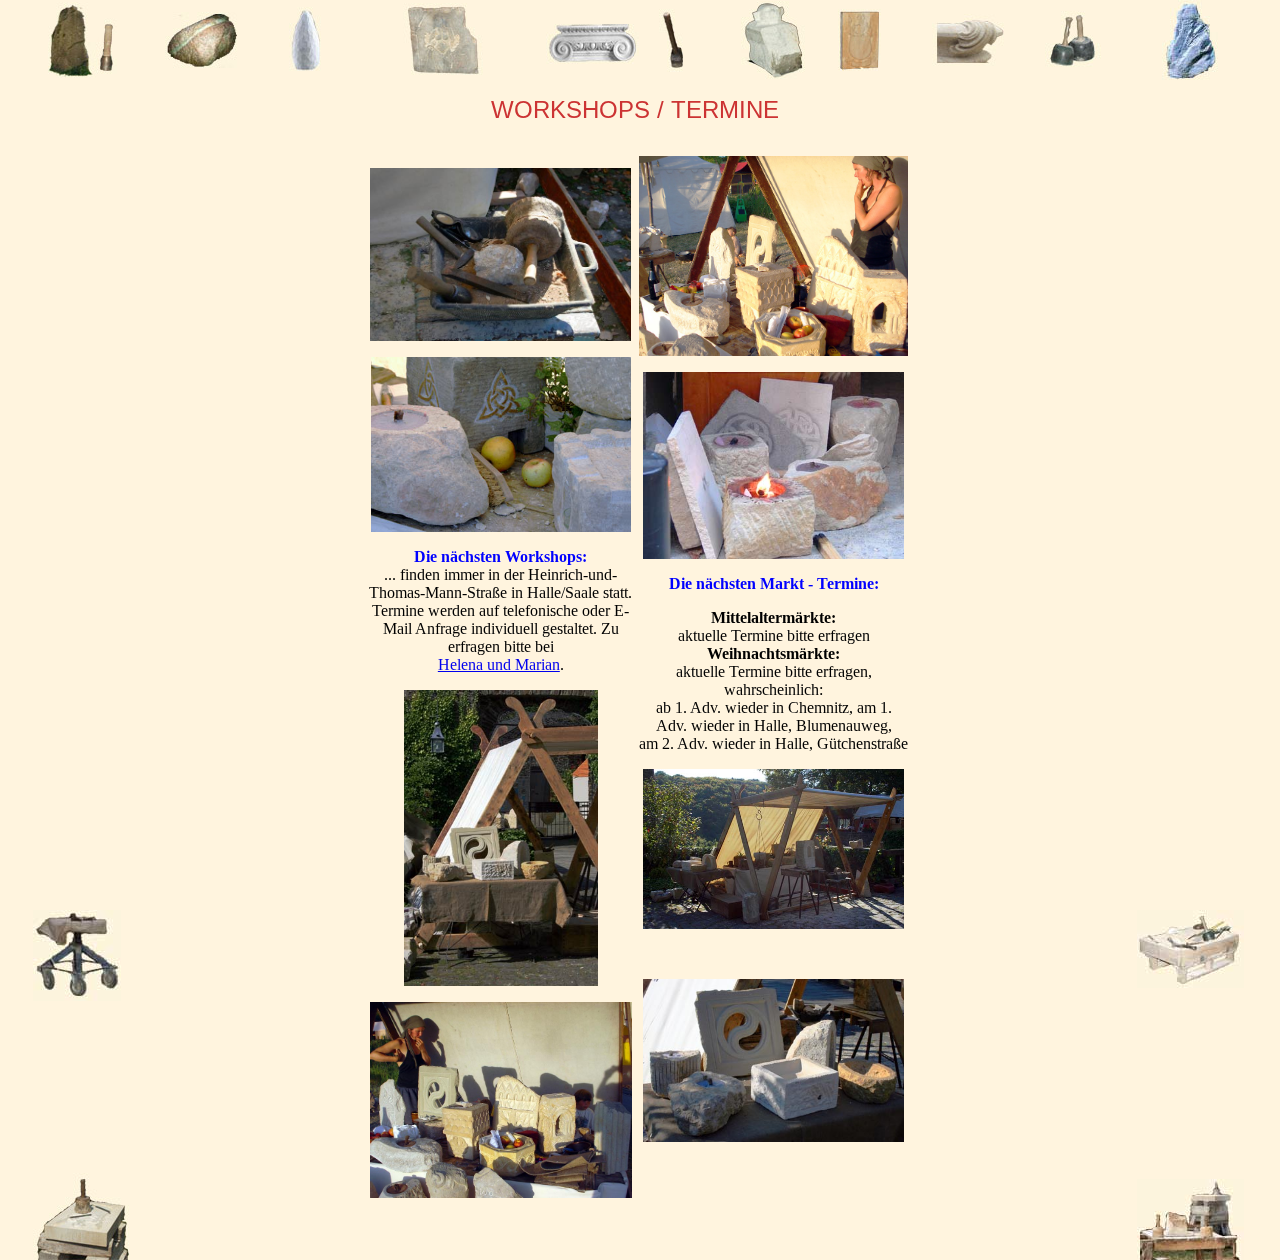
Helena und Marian (499, 664)
